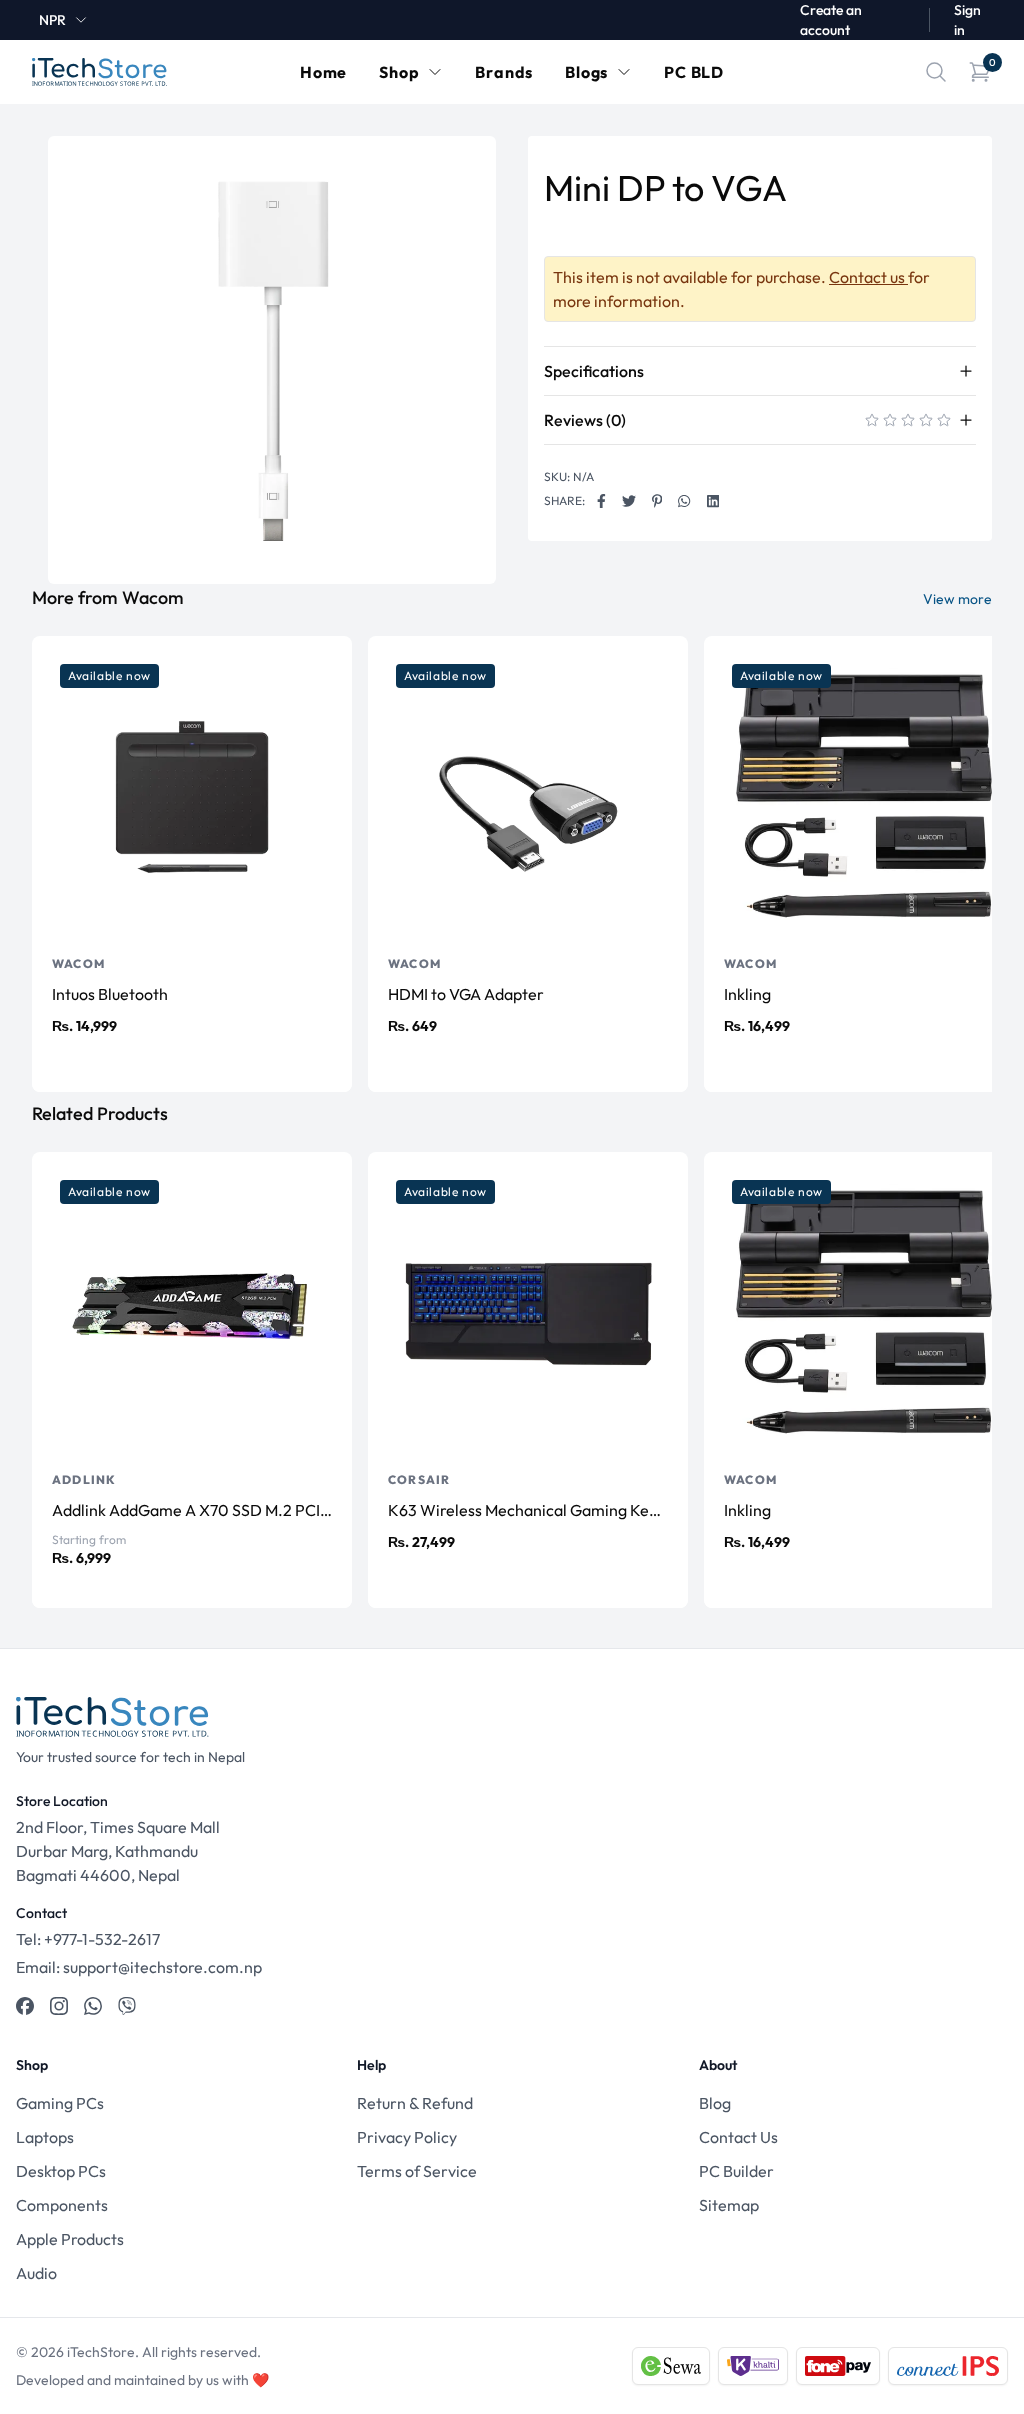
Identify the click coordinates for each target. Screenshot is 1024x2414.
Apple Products (70, 2239)
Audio (36, 2273)
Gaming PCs (60, 2103)
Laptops (45, 2137)
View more (957, 599)
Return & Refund (415, 2103)
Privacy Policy (407, 2137)
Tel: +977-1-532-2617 (88, 1939)
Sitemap (729, 2205)
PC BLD (694, 72)
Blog (715, 2103)
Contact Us (738, 2137)
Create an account (831, 20)
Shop (399, 72)
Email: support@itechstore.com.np (139, 1967)
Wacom (78, 963)
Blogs (586, 72)
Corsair (419, 1479)
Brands (504, 72)
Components (62, 2205)
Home (323, 72)
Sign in (967, 20)
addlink (84, 1479)
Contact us (868, 277)
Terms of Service (417, 2171)
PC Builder (736, 2171)
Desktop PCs (61, 2171)
